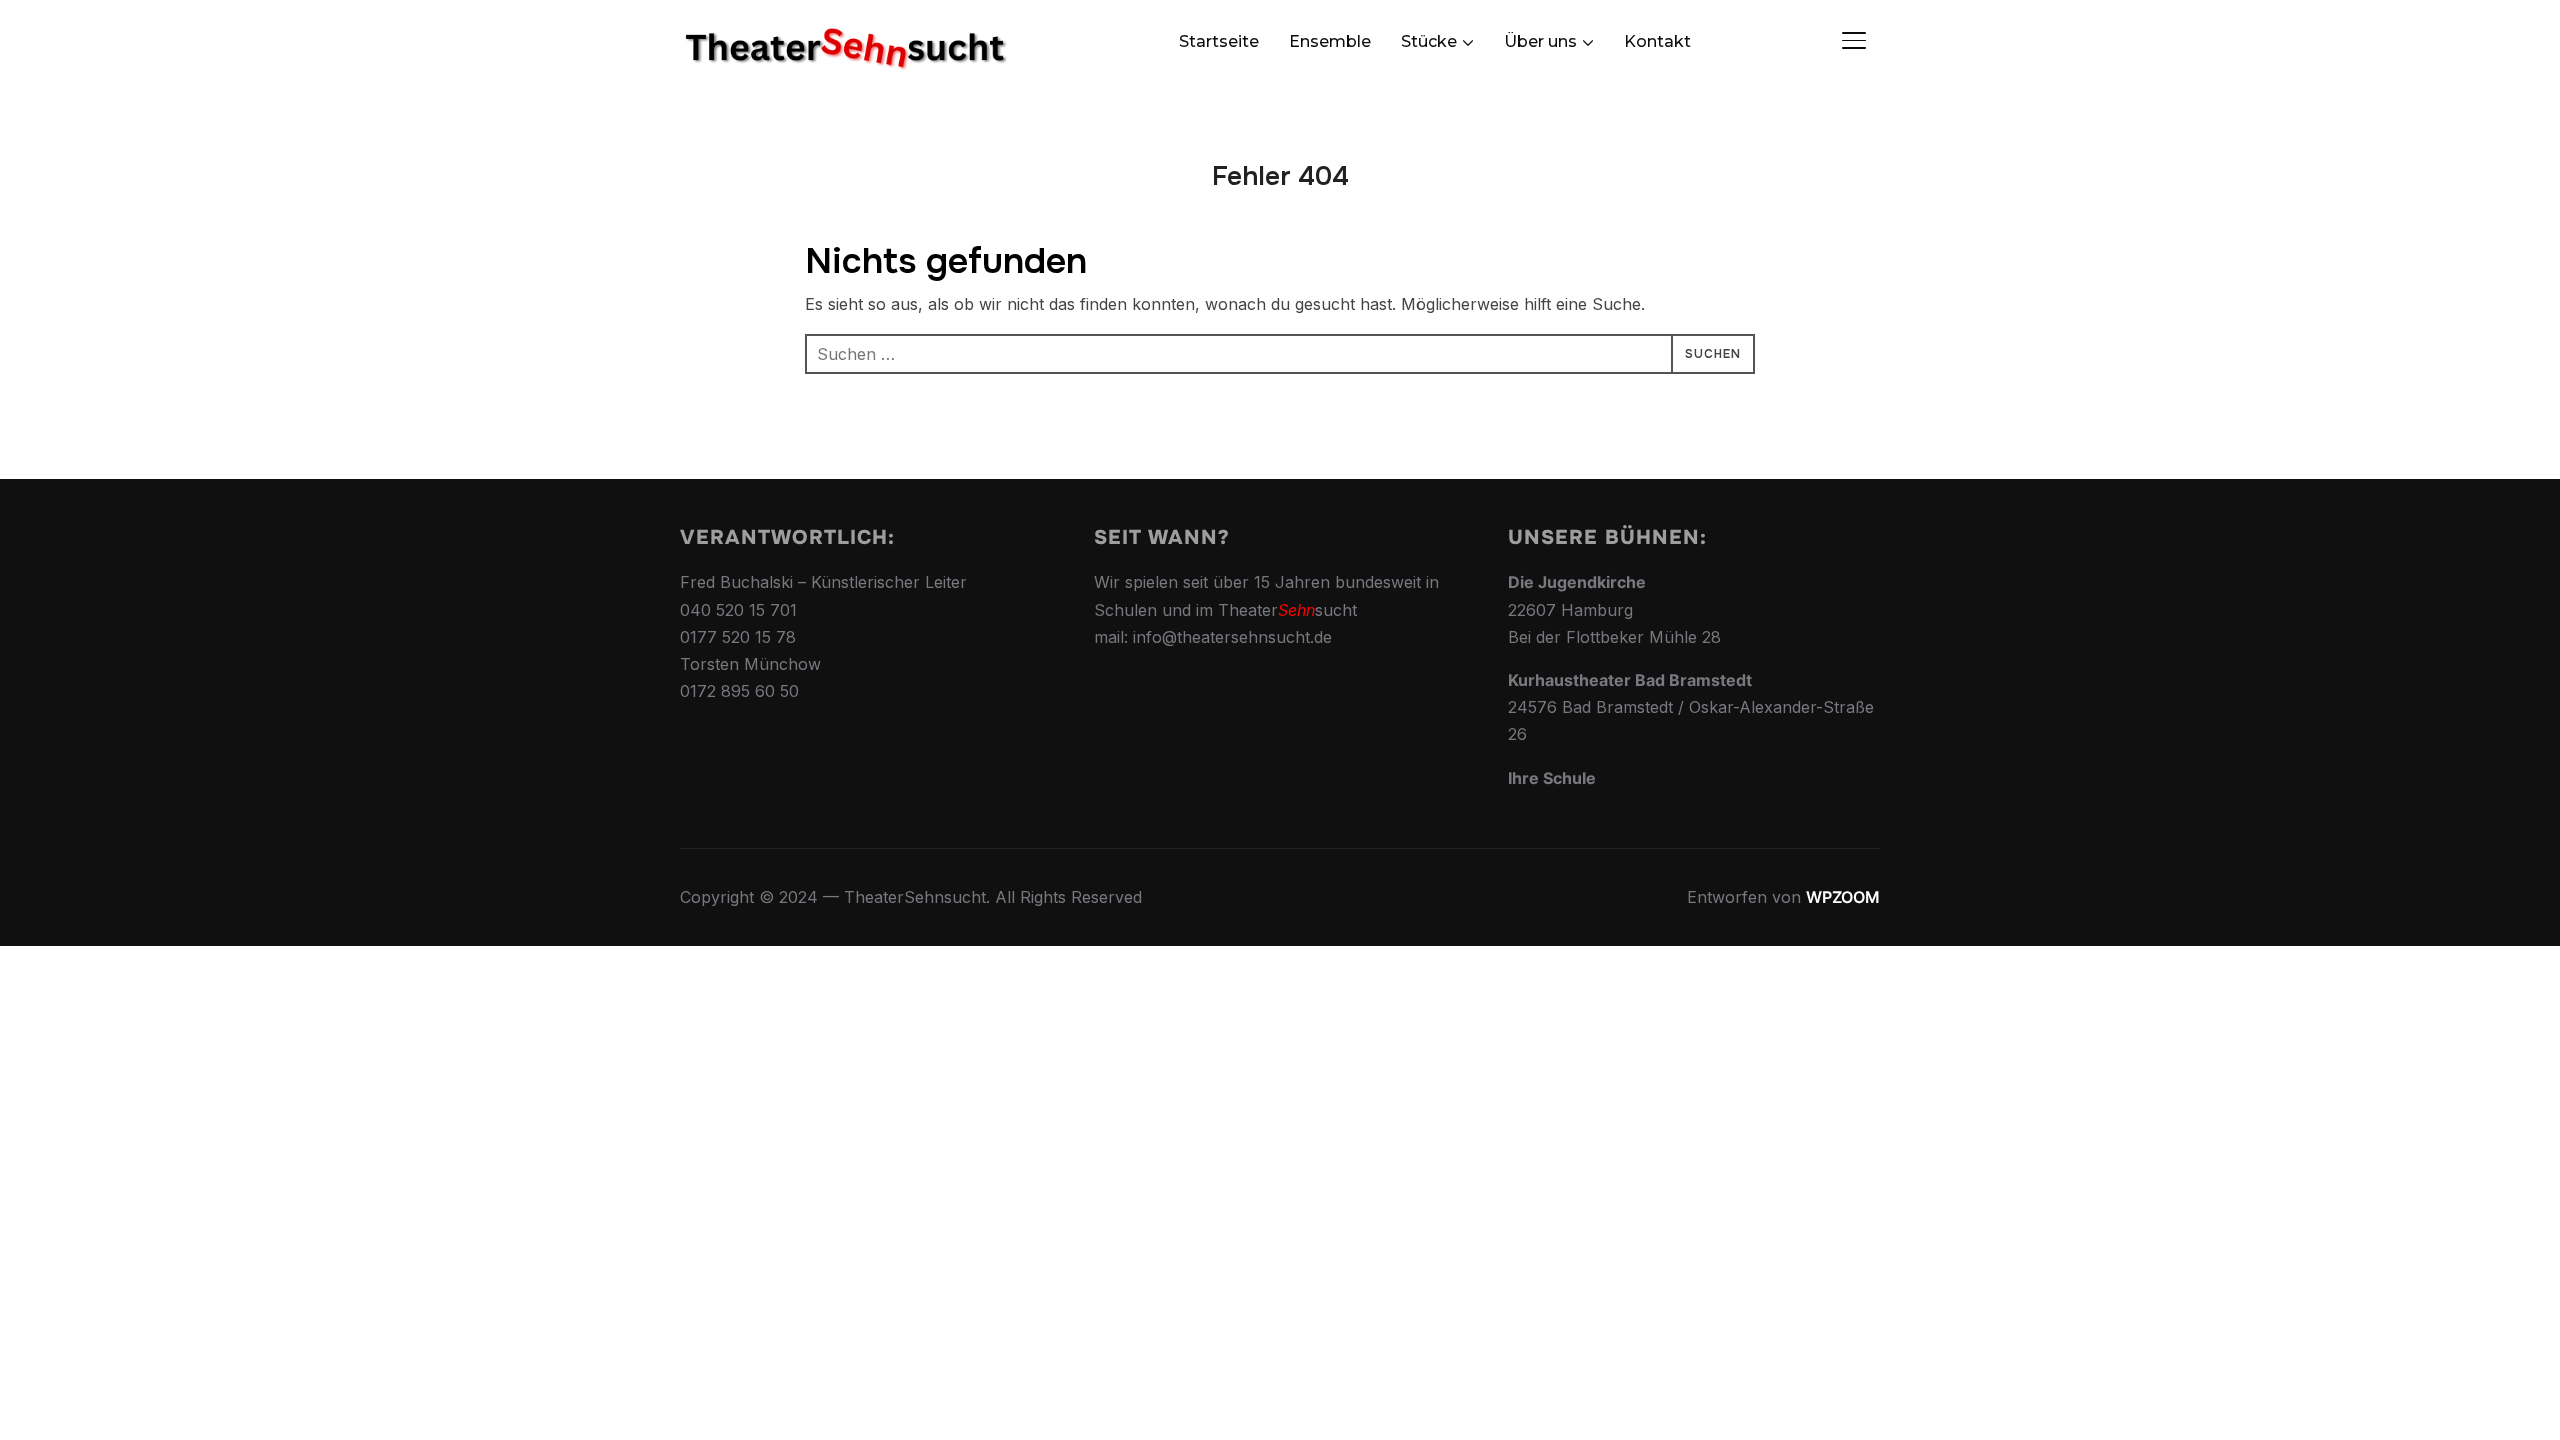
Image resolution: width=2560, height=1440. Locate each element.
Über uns (1540, 41)
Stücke (1429, 41)
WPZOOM (1843, 897)
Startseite (1219, 41)
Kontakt (1657, 41)
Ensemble (1330, 41)
